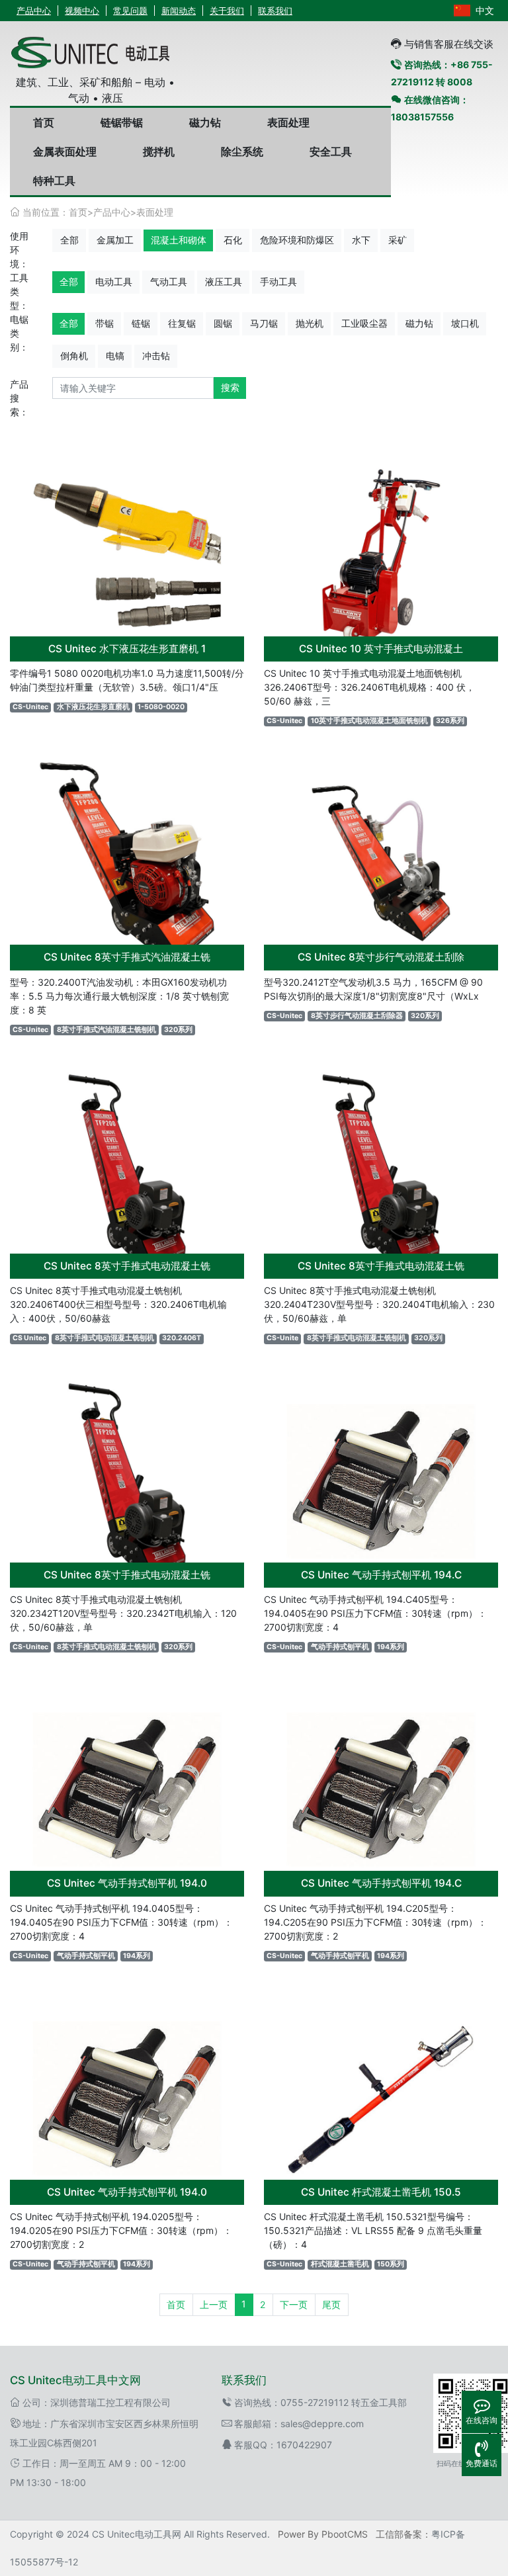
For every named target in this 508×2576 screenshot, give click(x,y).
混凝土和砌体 (179, 240)
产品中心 (34, 11)
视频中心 (82, 11)
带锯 (105, 323)
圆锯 (223, 323)
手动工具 (278, 281)
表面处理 (288, 122)
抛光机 (310, 323)
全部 (69, 240)
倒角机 (74, 356)
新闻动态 (179, 11)
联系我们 (275, 11)
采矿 (398, 240)
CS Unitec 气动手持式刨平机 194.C (381, 1575)
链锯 (141, 323)
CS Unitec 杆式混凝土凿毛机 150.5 (381, 2192)
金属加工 (115, 240)
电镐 (115, 356)
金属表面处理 (65, 151)
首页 (44, 122)
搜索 (230, 387)
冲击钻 (156, 356)
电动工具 (114, 281)
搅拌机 (159, 151)
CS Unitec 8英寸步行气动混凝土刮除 (381, 957)
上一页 (214, 2304)
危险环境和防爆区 (297, 240)
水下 (361, 240)
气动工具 (169, 281)
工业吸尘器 (364, 323)
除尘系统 (242, 151)
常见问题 (130, 11)
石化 (233, 240)
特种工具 (54, 181)
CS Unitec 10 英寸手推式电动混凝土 (381, 649)
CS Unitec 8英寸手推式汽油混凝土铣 (127, 957)
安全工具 (331, 151)
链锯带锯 (122, 122)
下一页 (294, 2304)
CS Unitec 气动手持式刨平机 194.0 (127, 1883)
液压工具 (224, 281)
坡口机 (465, 323)
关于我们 (227, 11)
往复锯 (182, 323)
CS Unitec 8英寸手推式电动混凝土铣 (127, 1266)
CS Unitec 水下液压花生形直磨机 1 (127, 649)
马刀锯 (264, 323)
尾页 (331, 2304)
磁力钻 (205, 122)
